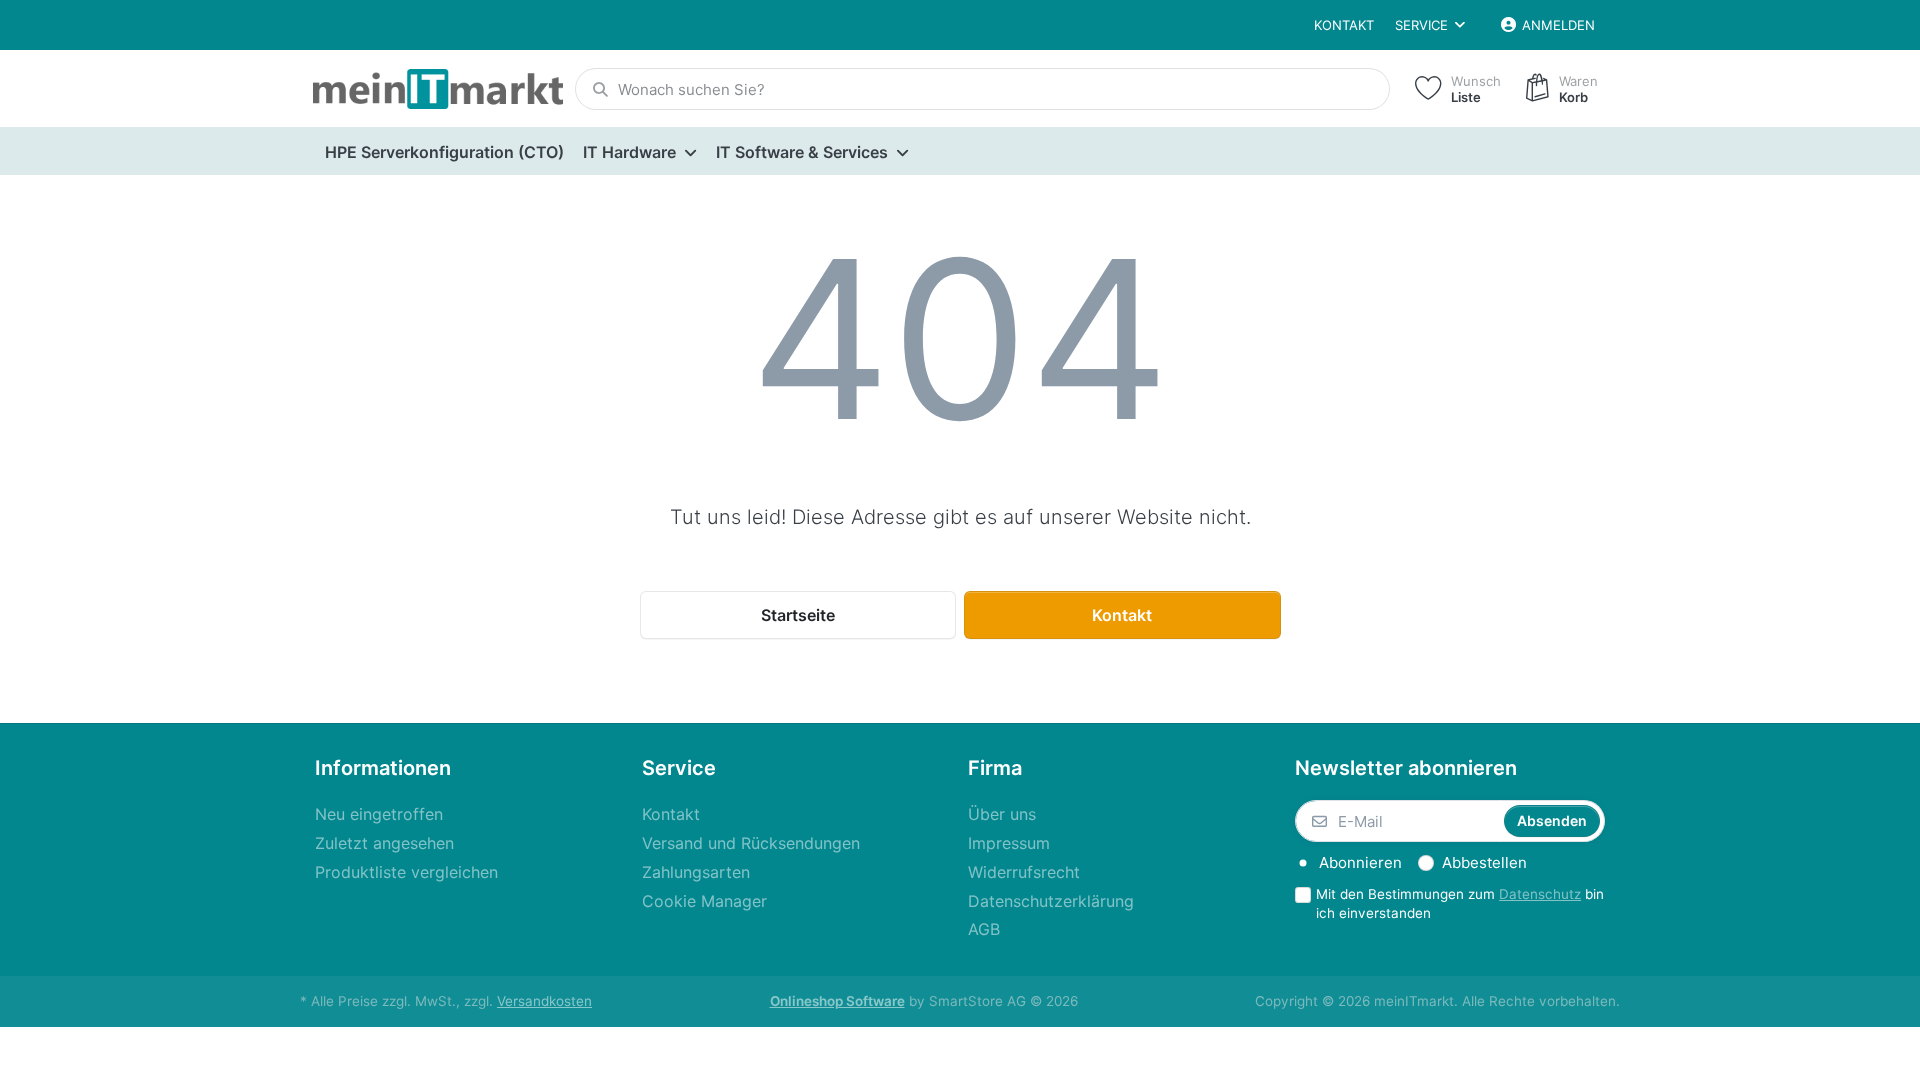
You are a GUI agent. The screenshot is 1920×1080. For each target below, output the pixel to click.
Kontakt (1344, 25)
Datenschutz (1540, 894)
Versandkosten (544, 1001)
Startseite (798, 615)
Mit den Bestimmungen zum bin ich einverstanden (1460, 903)
